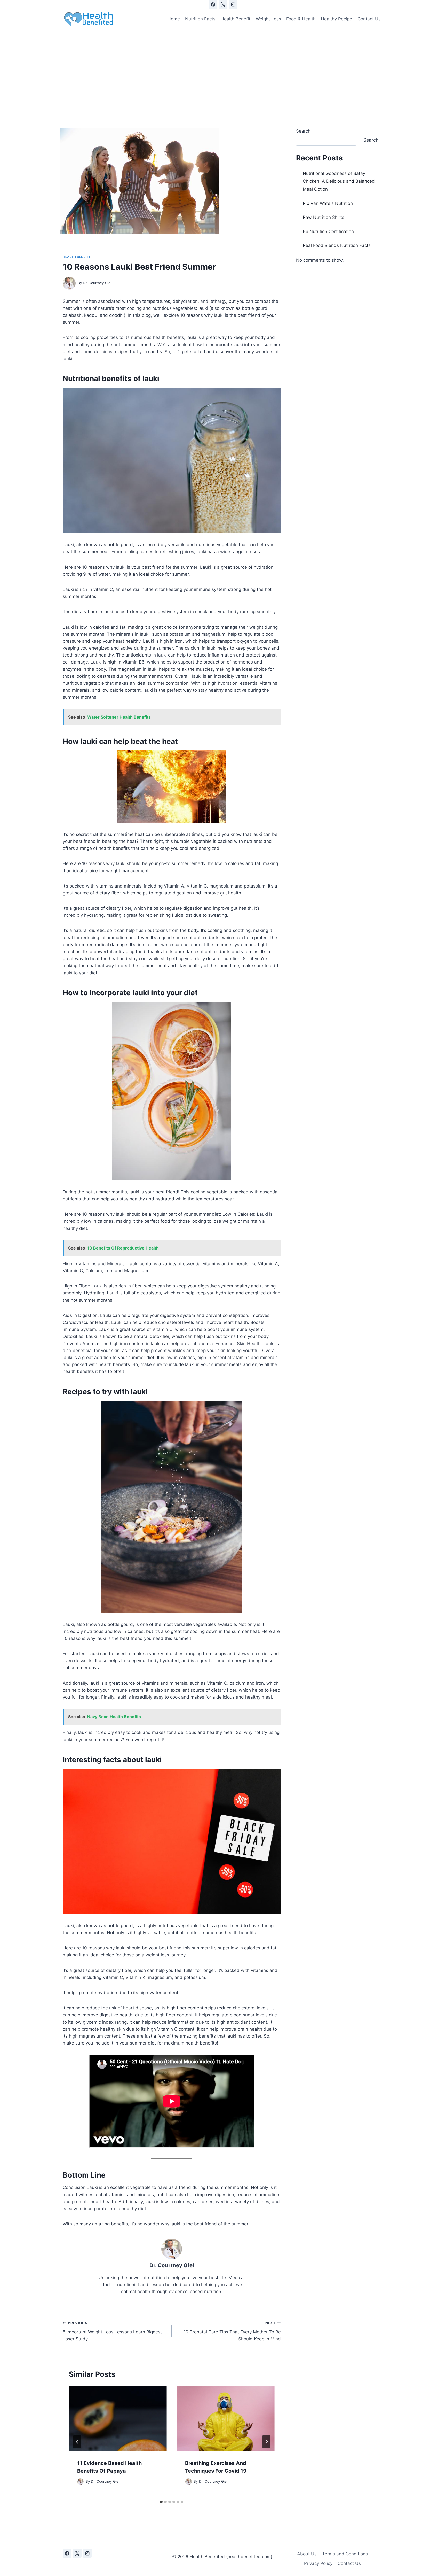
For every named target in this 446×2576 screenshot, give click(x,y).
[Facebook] (213, 4)
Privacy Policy (318, 2563)
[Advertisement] (223, 68)
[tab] (161, 2502)
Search (303, 131)
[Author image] (69, 283)
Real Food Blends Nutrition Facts (337, 245)
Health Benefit (236, 19)
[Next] (266, 2442)
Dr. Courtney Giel (97, 283)
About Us (307, 2554)
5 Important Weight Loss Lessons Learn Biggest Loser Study (112, 2331)
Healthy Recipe (336, 19)
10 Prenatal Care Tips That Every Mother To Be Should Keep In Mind (232, 2331)
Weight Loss (268, 19)
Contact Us (369, 19)
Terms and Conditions (345, 2554)
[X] (223, 4)
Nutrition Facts (200, 19)
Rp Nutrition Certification (328, 232)
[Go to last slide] (77, 2442)
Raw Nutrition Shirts (324, 217)
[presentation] (118, 2418)
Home (174, 19)
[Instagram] (233, 4)
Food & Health (301, 19)
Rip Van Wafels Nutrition (328, 203)
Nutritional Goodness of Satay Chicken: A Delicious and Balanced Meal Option (339, 181)
